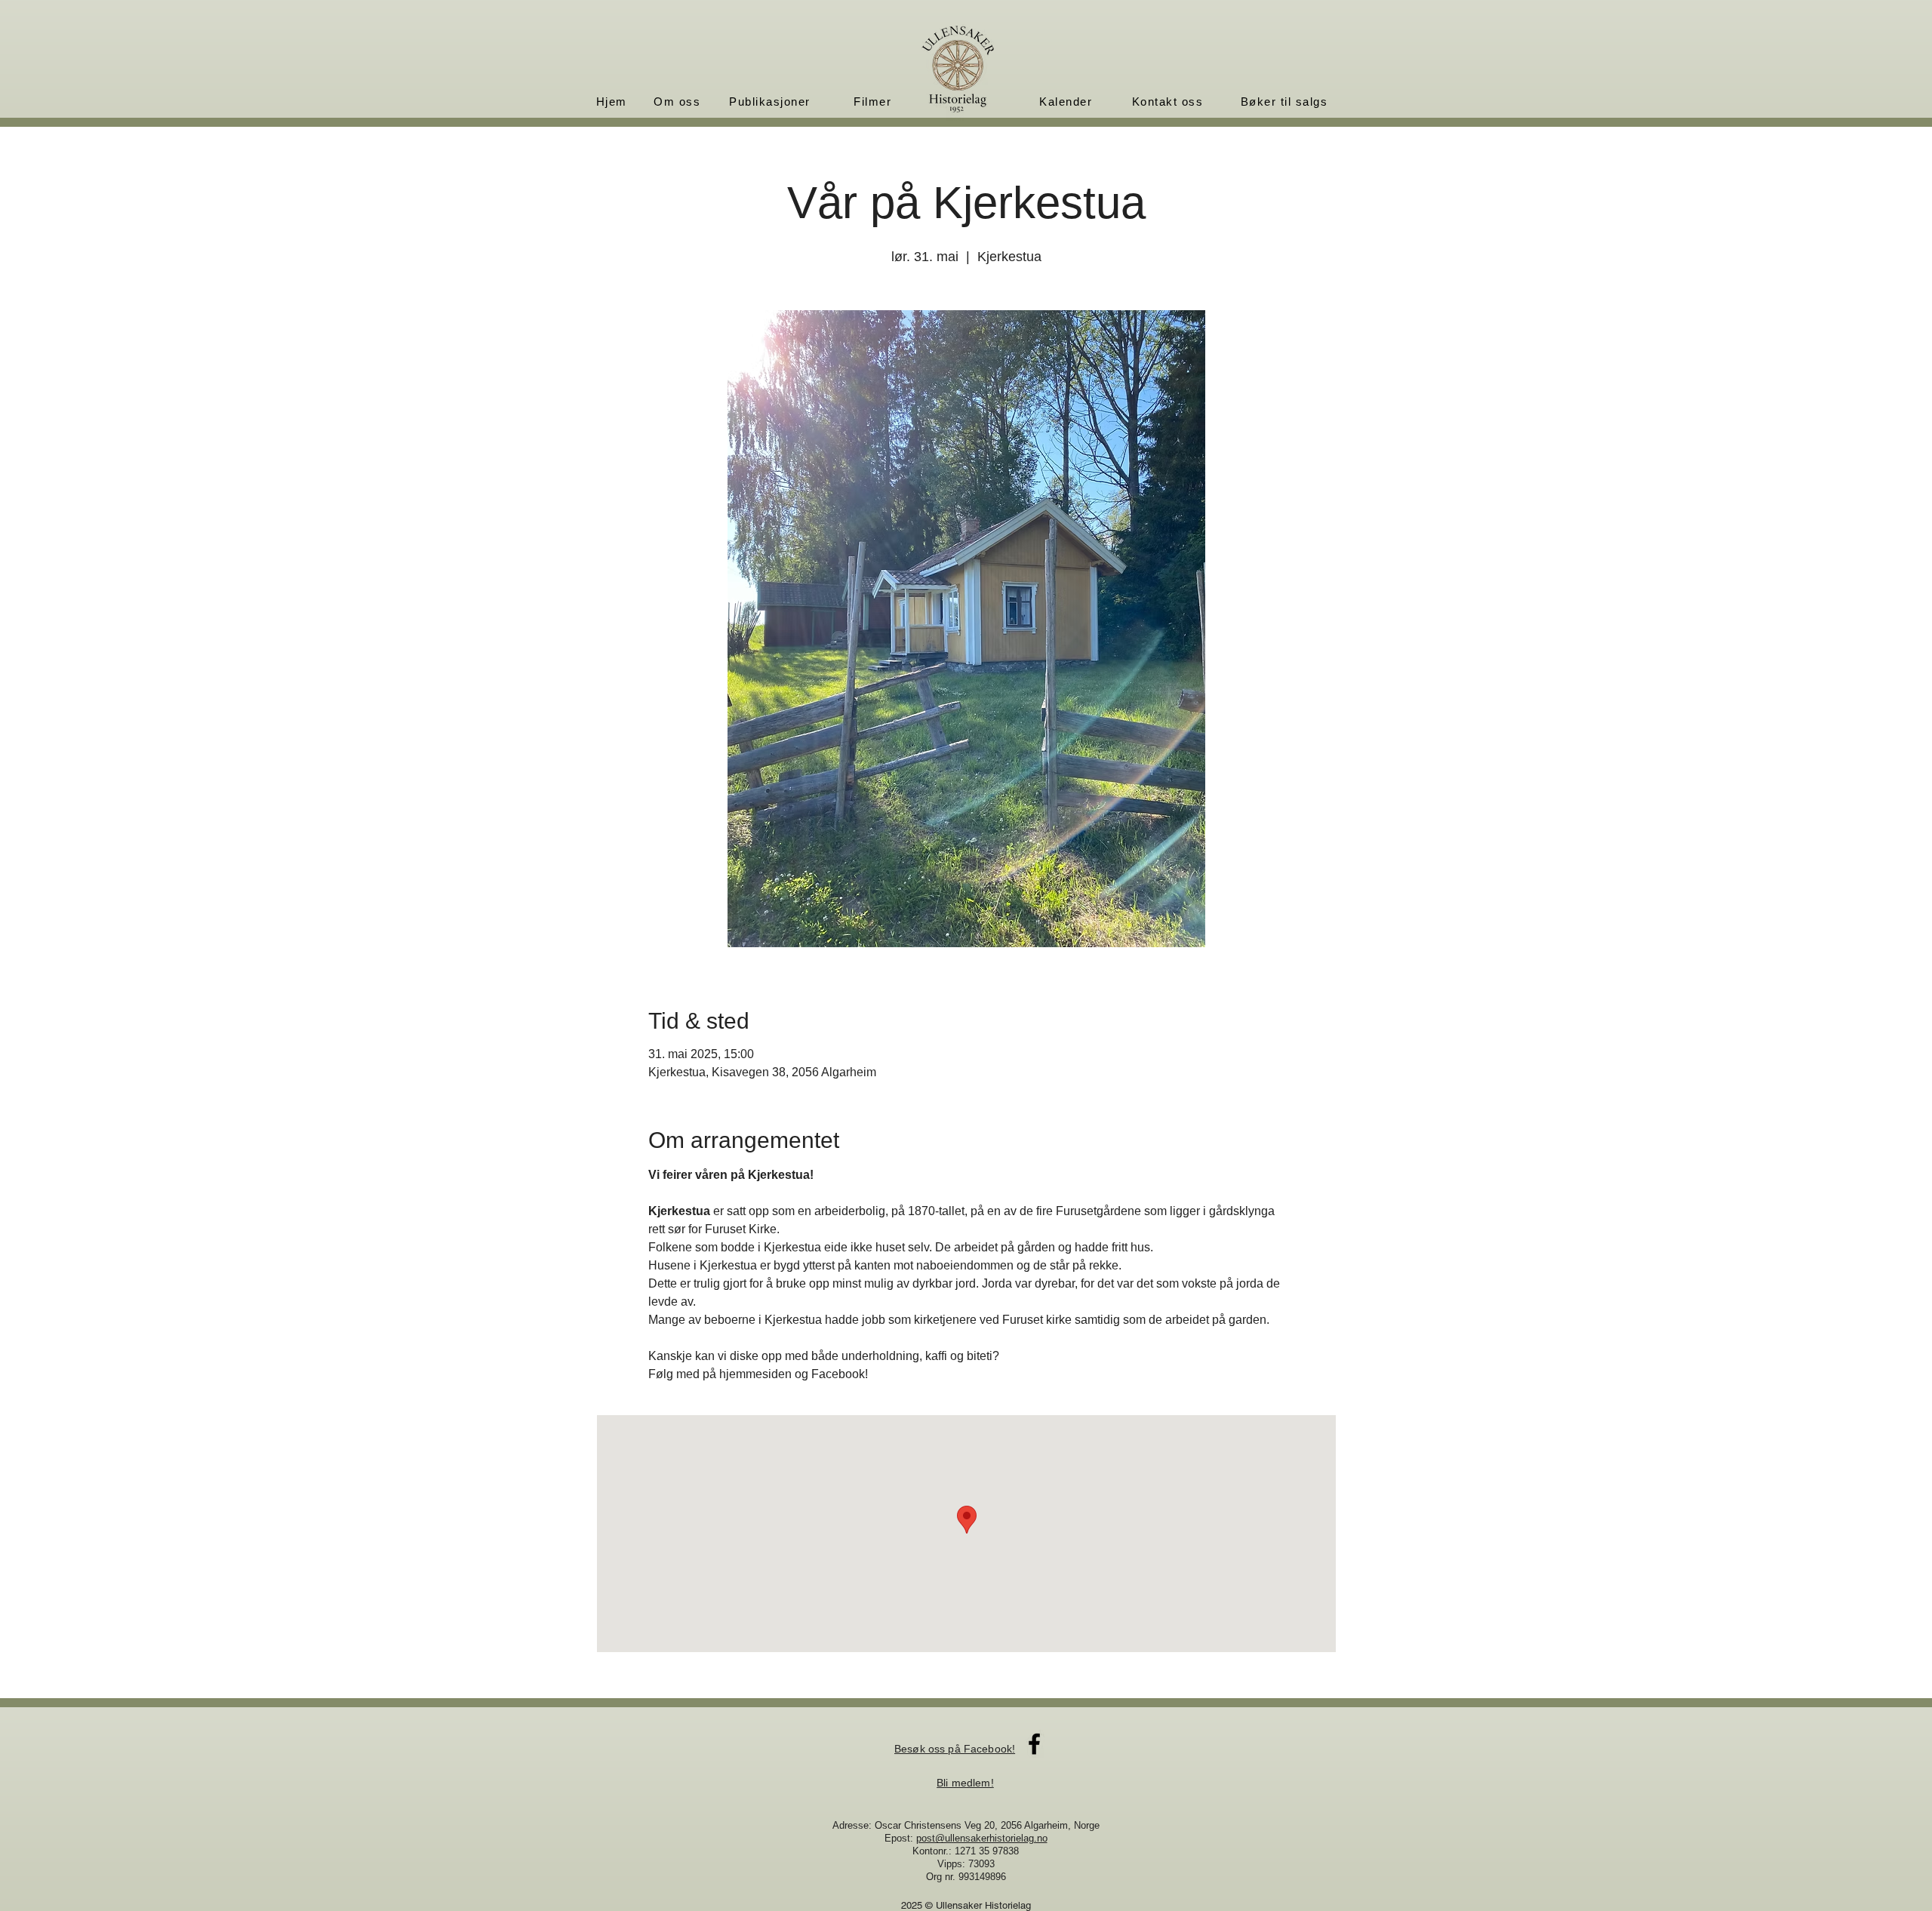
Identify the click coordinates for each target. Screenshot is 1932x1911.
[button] (678, 101)
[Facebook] (1034, 1744)
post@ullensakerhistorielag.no (982, 1838)
